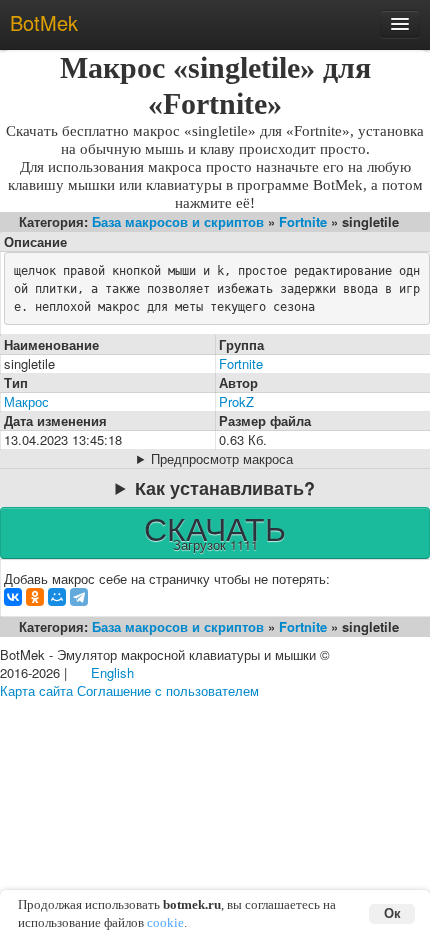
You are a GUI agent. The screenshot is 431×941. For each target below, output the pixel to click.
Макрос (26, 401)
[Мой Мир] (57, 597)
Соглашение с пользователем (168, 690)
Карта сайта (36, 690)
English (112, 672)
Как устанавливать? (225, 488)
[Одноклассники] (35, 597)
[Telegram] (79, 597)
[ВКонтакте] (13, 597)
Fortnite (303, 221)
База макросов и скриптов (178, 221)
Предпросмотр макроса (222, 459)
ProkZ (236, 401)
